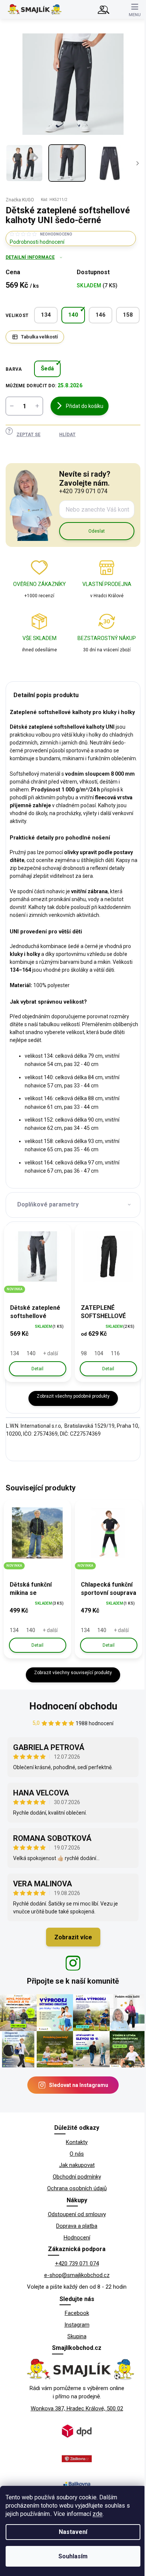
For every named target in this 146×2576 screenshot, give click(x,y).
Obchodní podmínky (77, 2177)
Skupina (77, 2336)
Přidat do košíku (85, 406)
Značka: (20, 200)
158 (128, 315)
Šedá (47, 368)
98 (84, 1353)
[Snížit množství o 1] (12, 406)
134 (46, 315)
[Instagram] (73, 1963)
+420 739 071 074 (77, 2263)
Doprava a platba (77, 2226)
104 (99, 1353)
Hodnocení (77, 2238)
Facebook (77, 2313)
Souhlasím (73, 2556)
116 (115, 1353)
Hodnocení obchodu (73, 1706)
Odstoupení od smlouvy (77, 2214)
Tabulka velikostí (39, 337)
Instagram (77, 2325)
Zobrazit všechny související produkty (73, 1673)
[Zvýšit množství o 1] (37, 406)
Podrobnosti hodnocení (37, 242)
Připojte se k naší (73, 1981)
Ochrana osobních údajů (77, 2188)
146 (101, 315)
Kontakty (77, 2142)
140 (73, 315)
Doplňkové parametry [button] (48, 1204)
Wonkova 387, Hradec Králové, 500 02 (77, 2408)
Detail (37, 1369)
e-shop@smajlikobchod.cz (77, 2275)
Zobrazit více (73, 1937)
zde (98, 2514)
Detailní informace (30, 257)
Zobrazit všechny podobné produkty (73, 1396)
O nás (77, 2154)
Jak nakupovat (77, 2165)
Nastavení (73, 2532)
